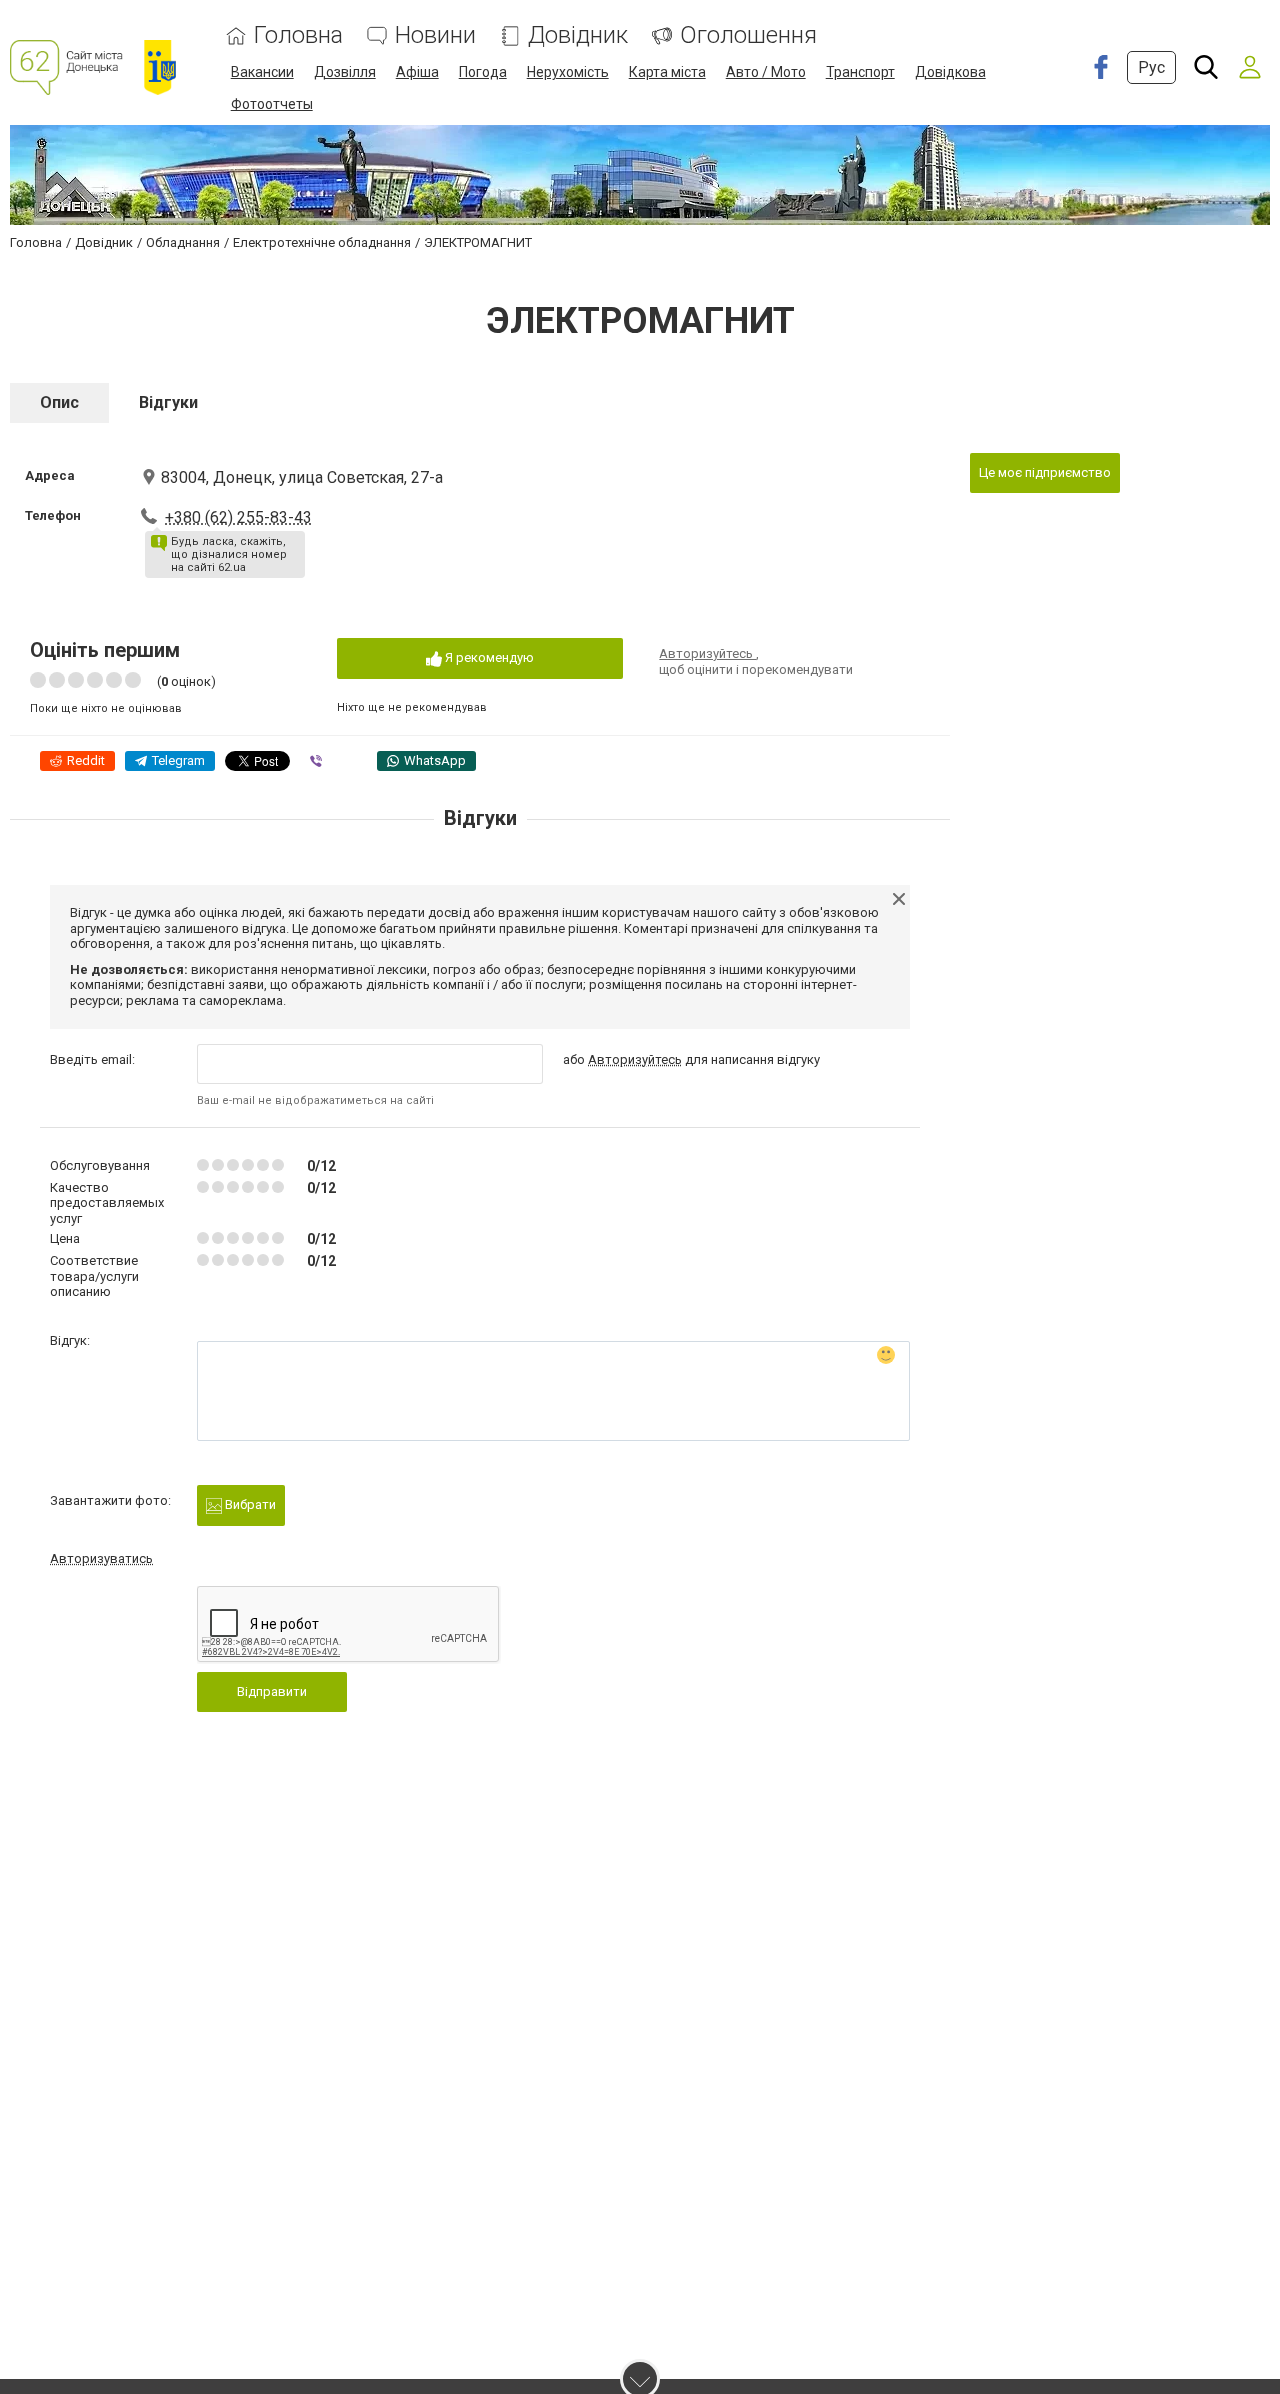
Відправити (272, 1691)
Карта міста (667, 72)
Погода (483, 72)
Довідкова (950, 72)
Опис (59, 402)
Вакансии (262, 72)
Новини (435, 35)
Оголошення (748, 35)
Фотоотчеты (272, 104)
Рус (1151, 67)
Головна (298, 35)
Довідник (578, 35)
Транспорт (860, 72)
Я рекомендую (488, 657)
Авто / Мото (766, 72)
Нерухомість (568, 72)
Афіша (417, 72)
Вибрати (249, 1504)
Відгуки (168, 402)
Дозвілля (345, 72)
